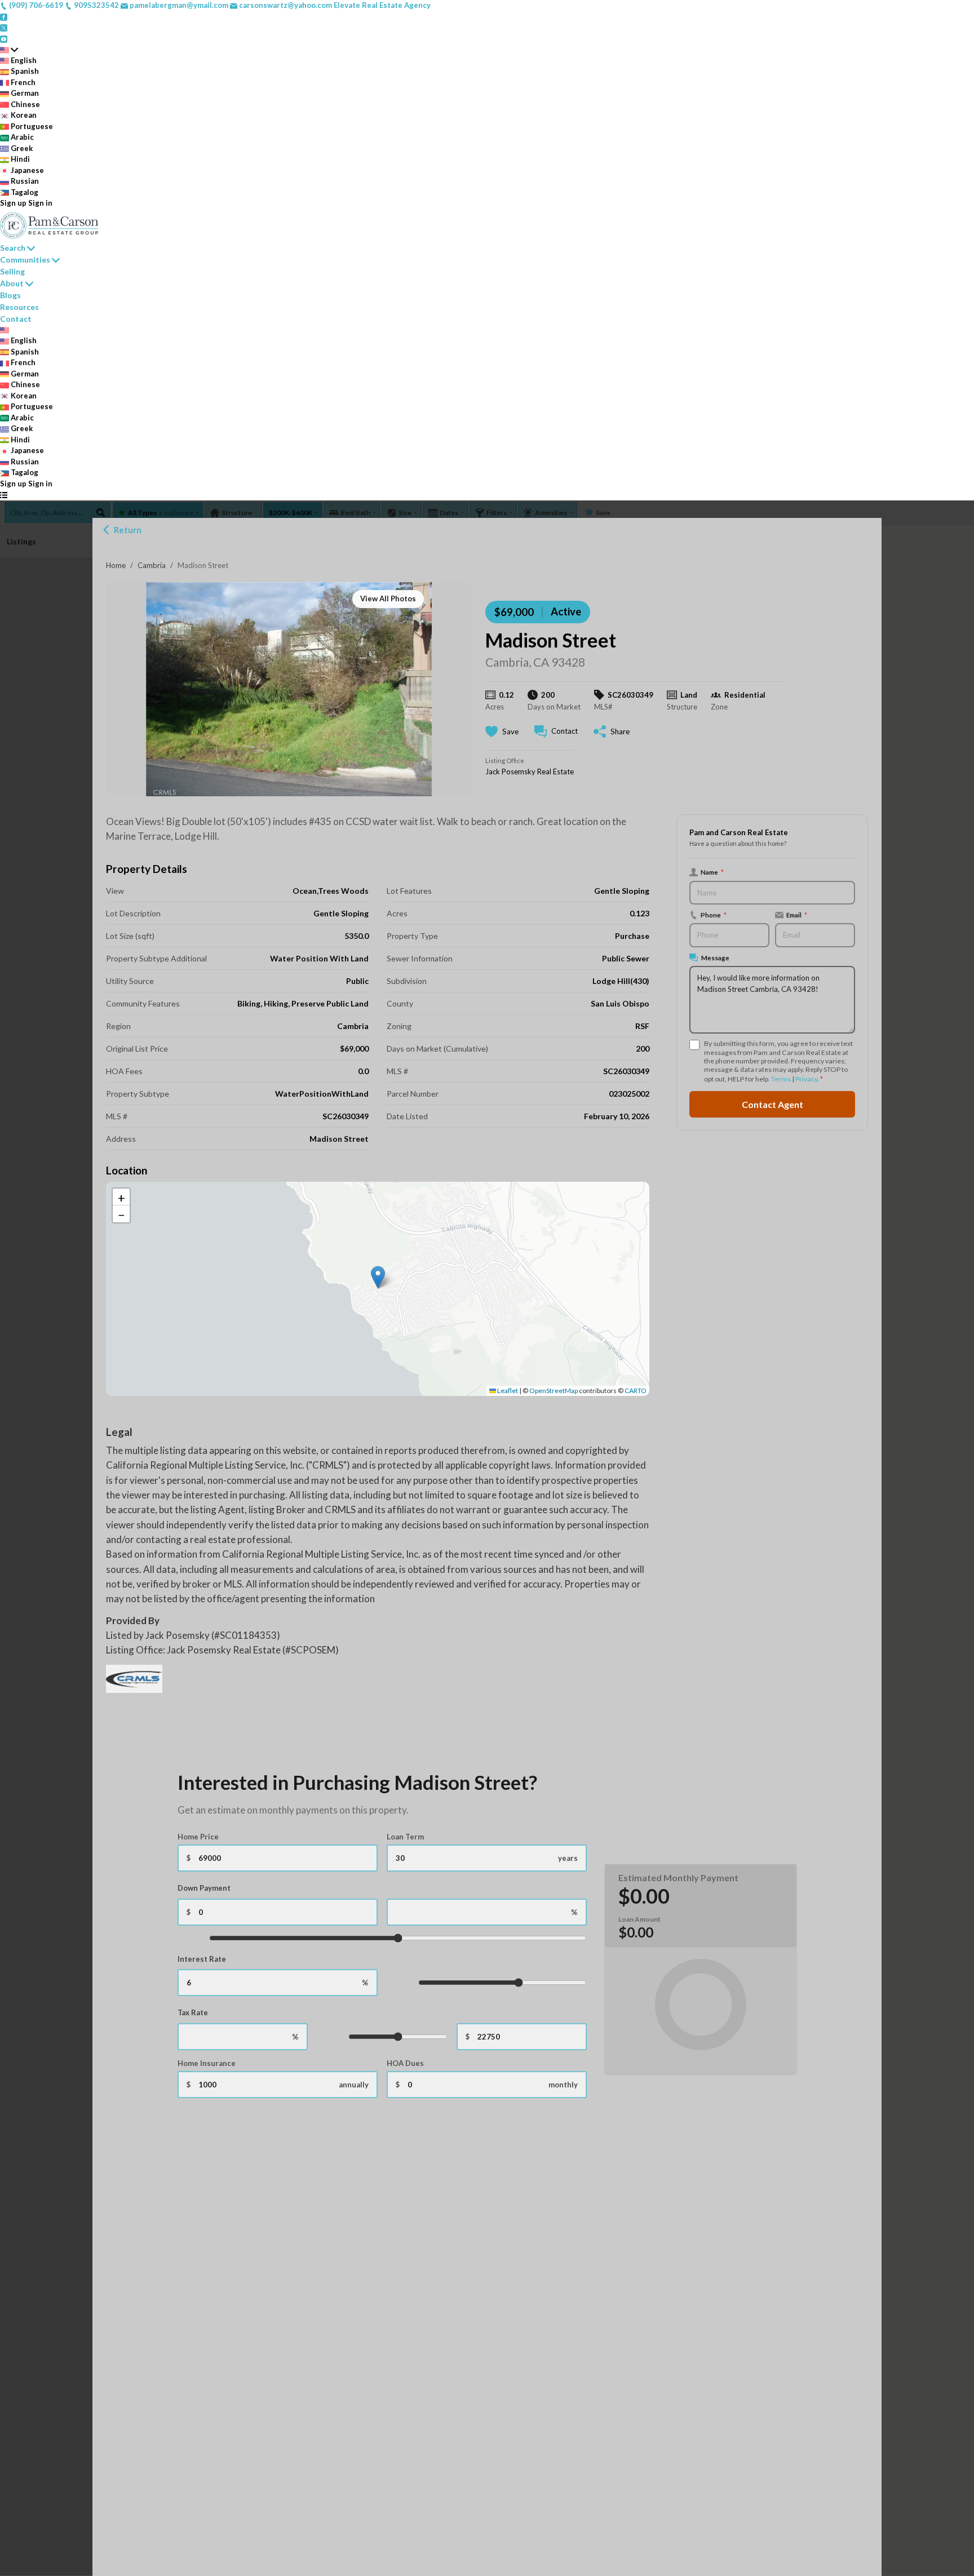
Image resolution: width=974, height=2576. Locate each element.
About (12, 283)
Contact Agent (772, 1104)
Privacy (806, 1079)
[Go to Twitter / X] (4, 27)
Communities (25, 260)
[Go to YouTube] (4, 38)
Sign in (40, 203)
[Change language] (9, 50)
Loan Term (405, 1837)
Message (715, 957)
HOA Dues (405, 2063)
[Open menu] (4, 495)
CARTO (636, 1391)
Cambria (152, 565)
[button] (378, 1277)
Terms (781, 1079)
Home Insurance (207, 2063)
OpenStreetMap (554, 1391)
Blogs (10, 295)
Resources (19, 307)
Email (797, 915)
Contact (16, 319)
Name (712, 872)
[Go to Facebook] (4, 16)
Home (116, 565)
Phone (714, 915)
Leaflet (507, 1391)
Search (13, 248)
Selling (12, 271)
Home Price (198, 1837)
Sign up (13, 203)
